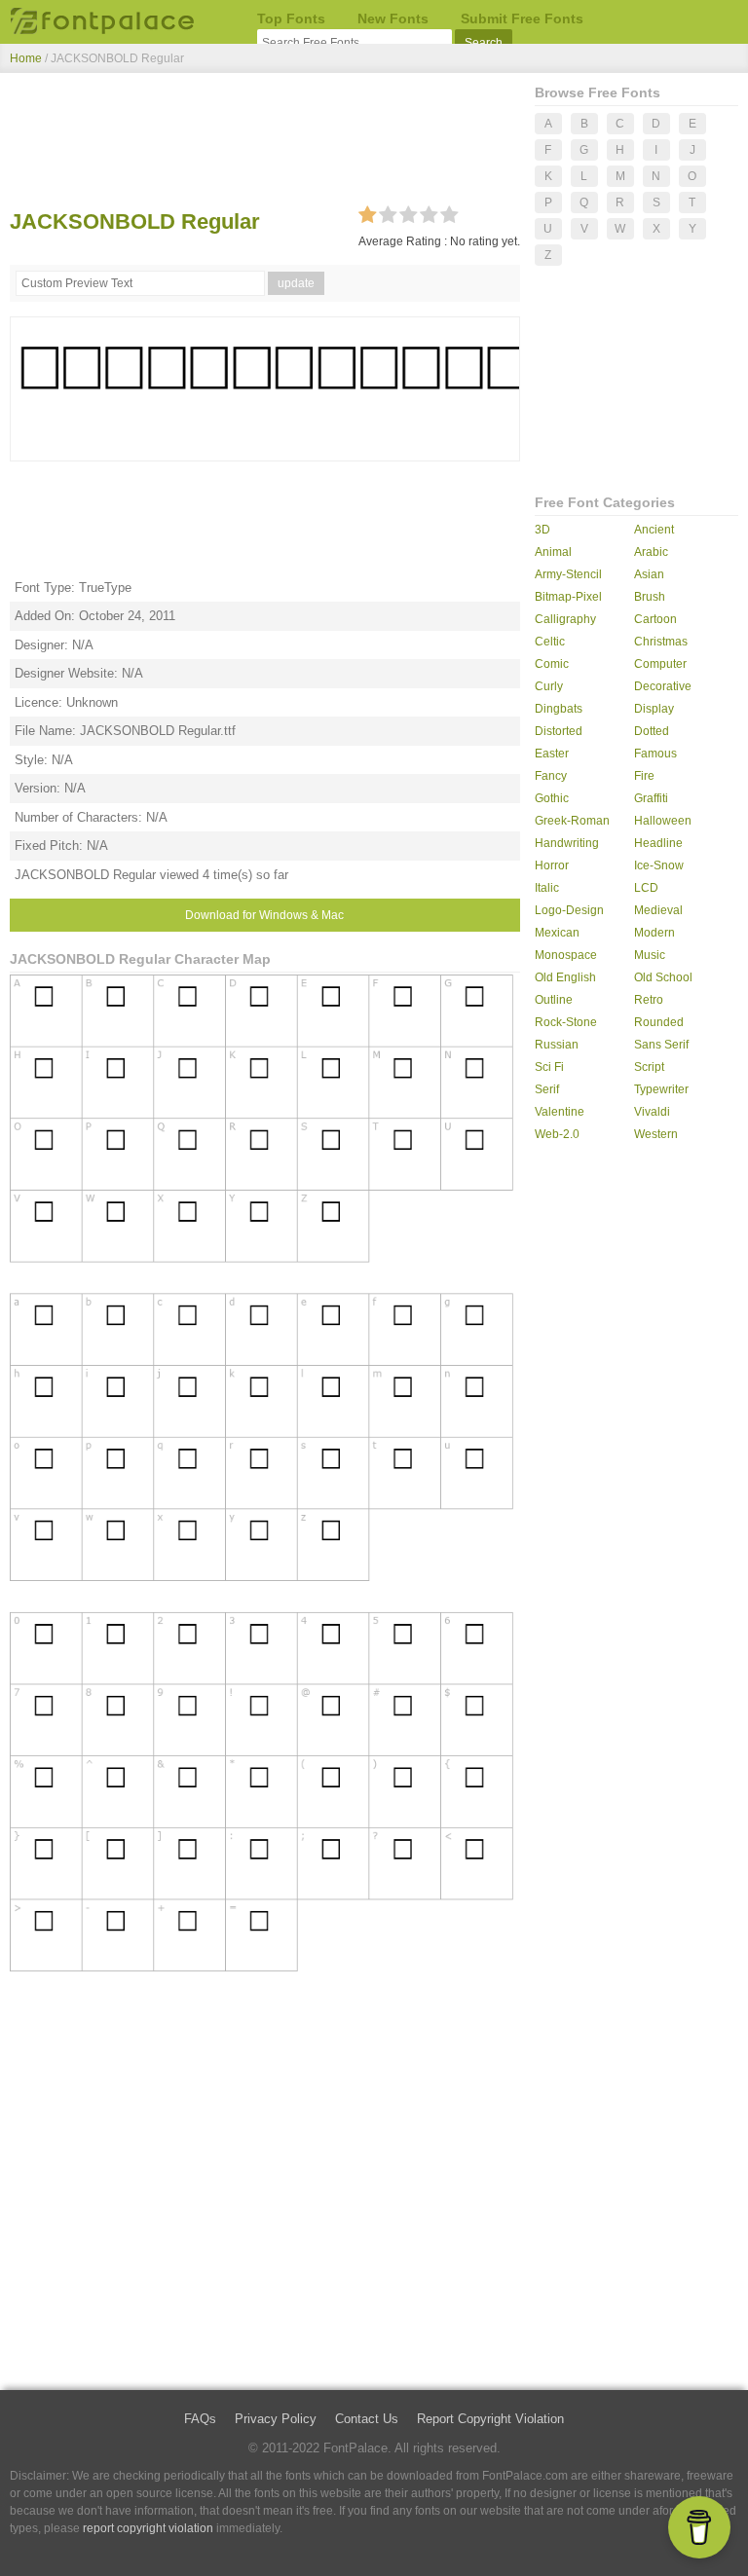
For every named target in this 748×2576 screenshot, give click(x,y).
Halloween (663, 821)
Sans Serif (661, 1045)
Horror (552, 865)
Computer (660, 664)
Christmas (661, 642)
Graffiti (651, 798)
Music (650, 955)
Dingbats (559, 709)
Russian (557, 1045)
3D (542, 530)
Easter (552, 754)
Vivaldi (652, 1112)
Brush (650, 597)
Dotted (652, 731)
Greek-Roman (572, 821)
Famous (655, 754)
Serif (547, 1089)
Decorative (663, 686)
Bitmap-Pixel (568, 597)
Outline (554, 1000)
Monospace (566, 955)
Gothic (552, 798)
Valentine (560, 1112)
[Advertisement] (265, 144)
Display (654, 709)
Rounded (659, 1022)
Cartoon (655, 619)
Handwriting (567, 843)
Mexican (557, 933)
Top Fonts (291, 18)
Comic (552, 664)
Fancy (551, 776)
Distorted (559, 731)
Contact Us (367, 2419)
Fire (644, 776)
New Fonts (393, 18)
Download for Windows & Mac (264, 915)
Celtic (550, 642)
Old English (565, 977)
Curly (549, 686)
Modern (654, 933)
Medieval (658, 910)
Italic (547, 888)
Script (649, 1067)
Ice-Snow (659, 865)
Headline (658, 843)
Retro (649, 1000)
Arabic (651, 552)
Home (26, 58)
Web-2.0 (557, 1134)
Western (656, 1134)
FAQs (200, 2419)
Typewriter (661, 1089)
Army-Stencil (568, 574)
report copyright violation (148, 2528)
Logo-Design (569, 910)
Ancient (654, 530)
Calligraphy (565, 619)
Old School (663, 977)
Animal (553, 552)
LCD (646, 888)
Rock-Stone (566, 1022)
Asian (649, 574)
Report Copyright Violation (490, 2419)
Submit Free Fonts (522, 18)
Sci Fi (549, 1067)
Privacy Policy (276, 2419)
